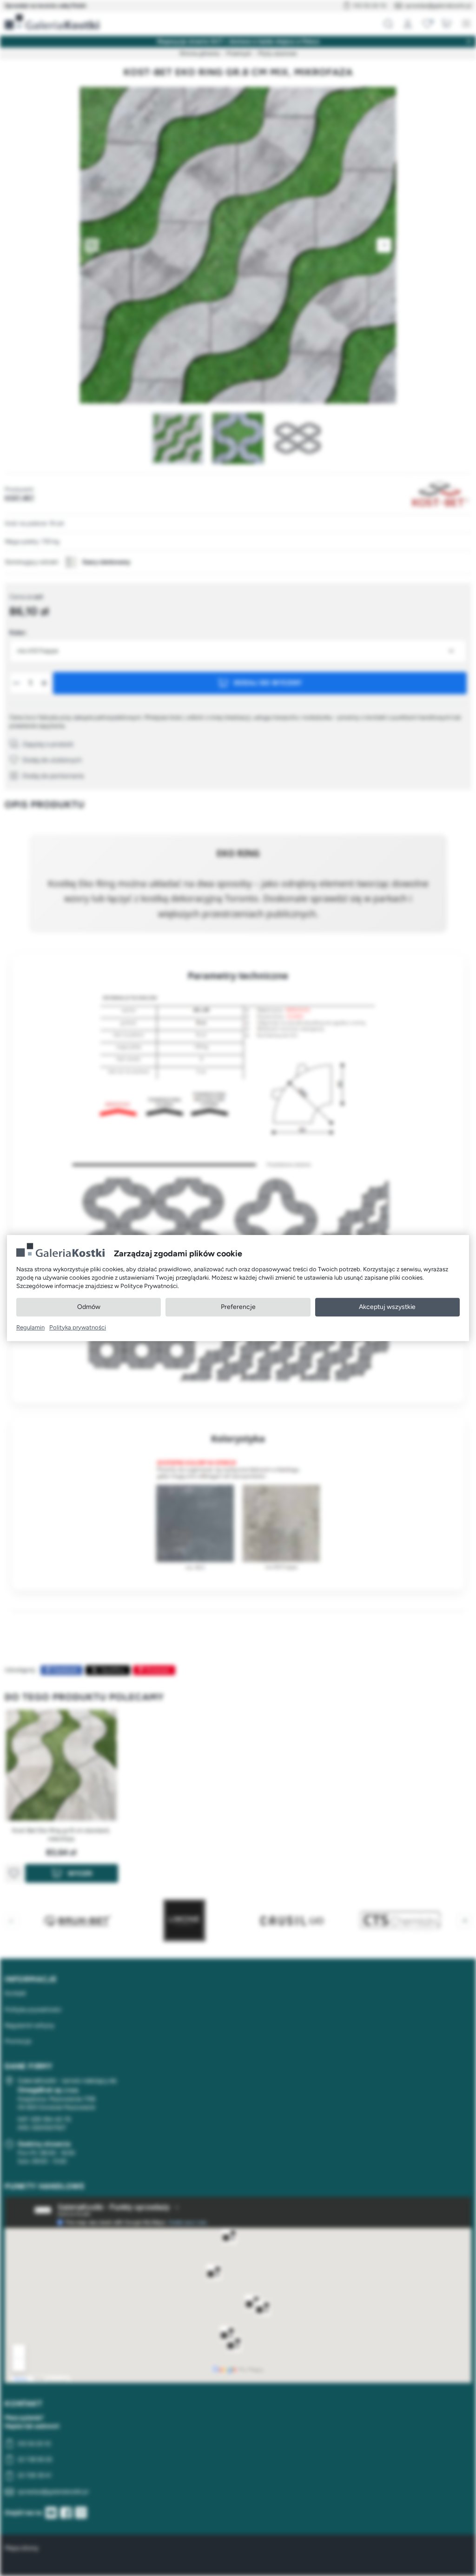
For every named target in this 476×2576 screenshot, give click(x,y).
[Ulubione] (427, 24)
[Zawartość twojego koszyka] (447, 24)
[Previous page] (92, 245)
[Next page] (384, 245)
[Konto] (408, 24)
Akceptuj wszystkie (387, 1307)
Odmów (89, 1307)
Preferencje (238, 1307)
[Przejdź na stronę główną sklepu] (52, 22)
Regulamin (30, 1327)
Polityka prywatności (78, 1327)
